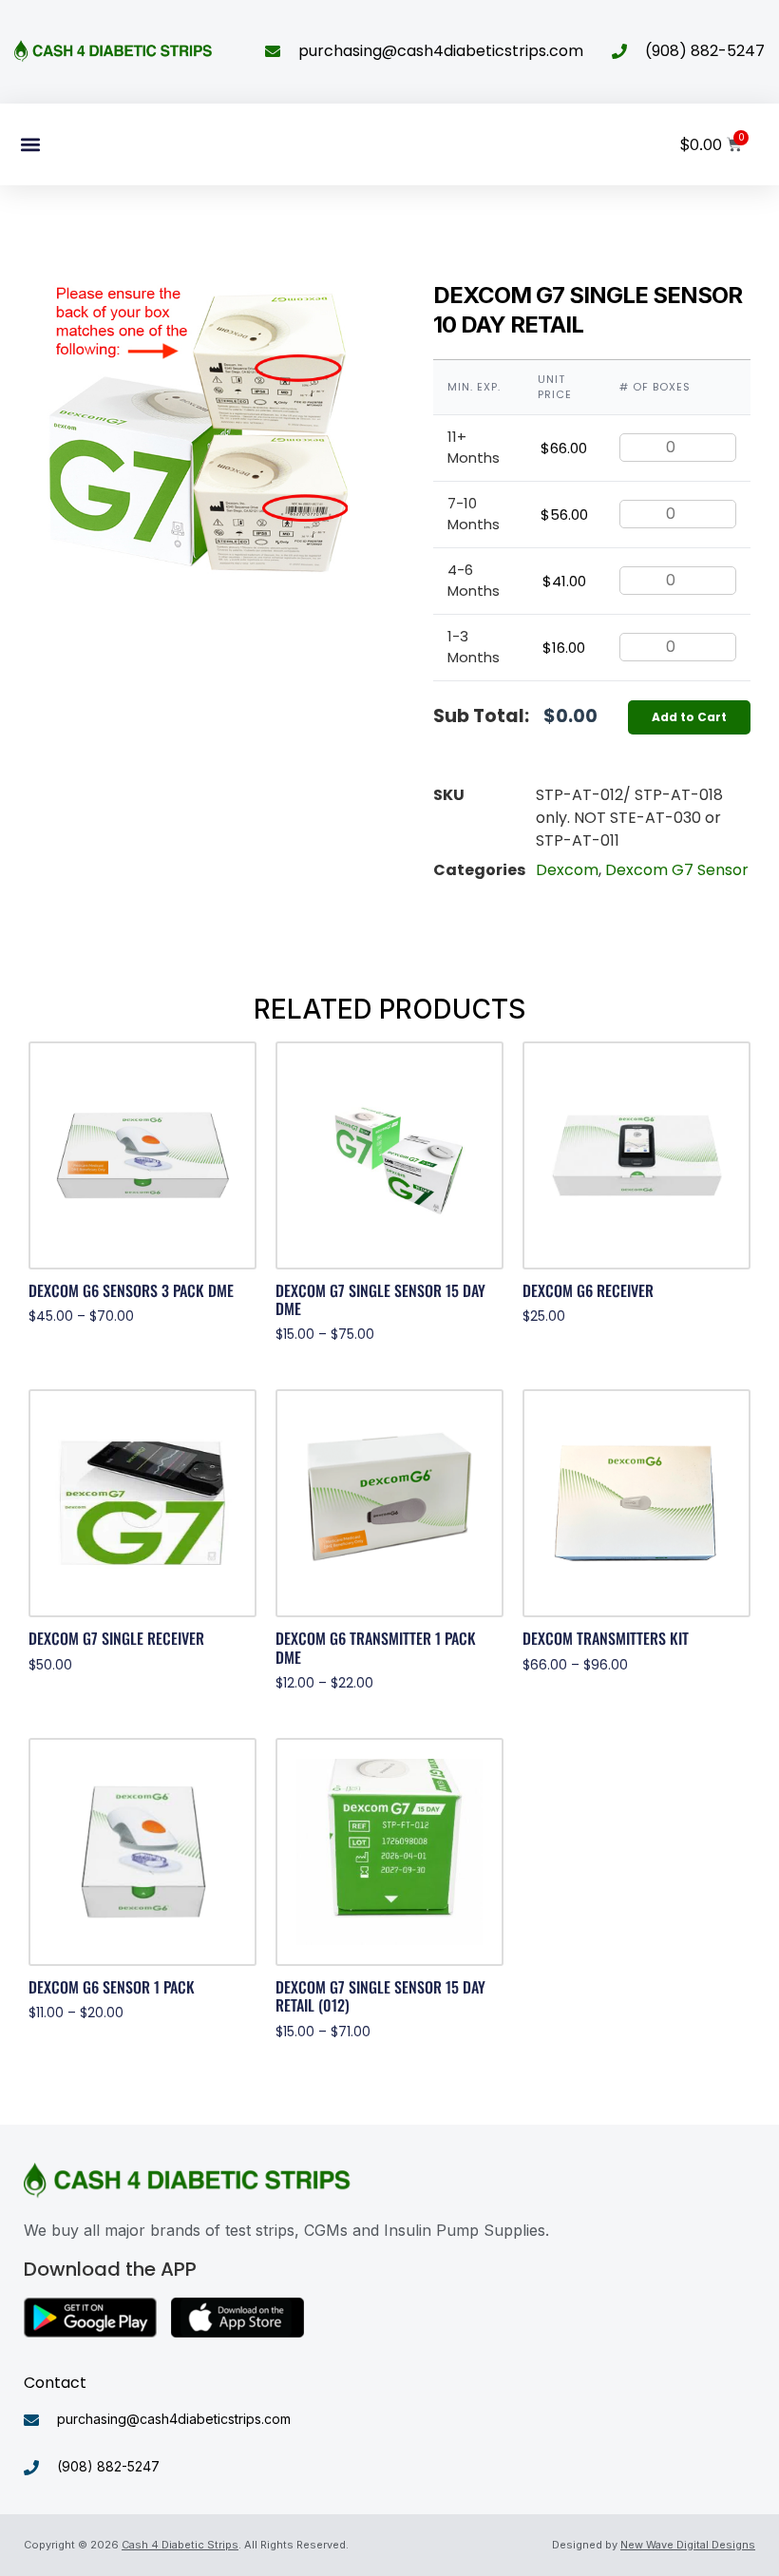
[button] (30, 144)
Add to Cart (689, 717)
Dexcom (567, 870)
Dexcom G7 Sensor (677, 870)
